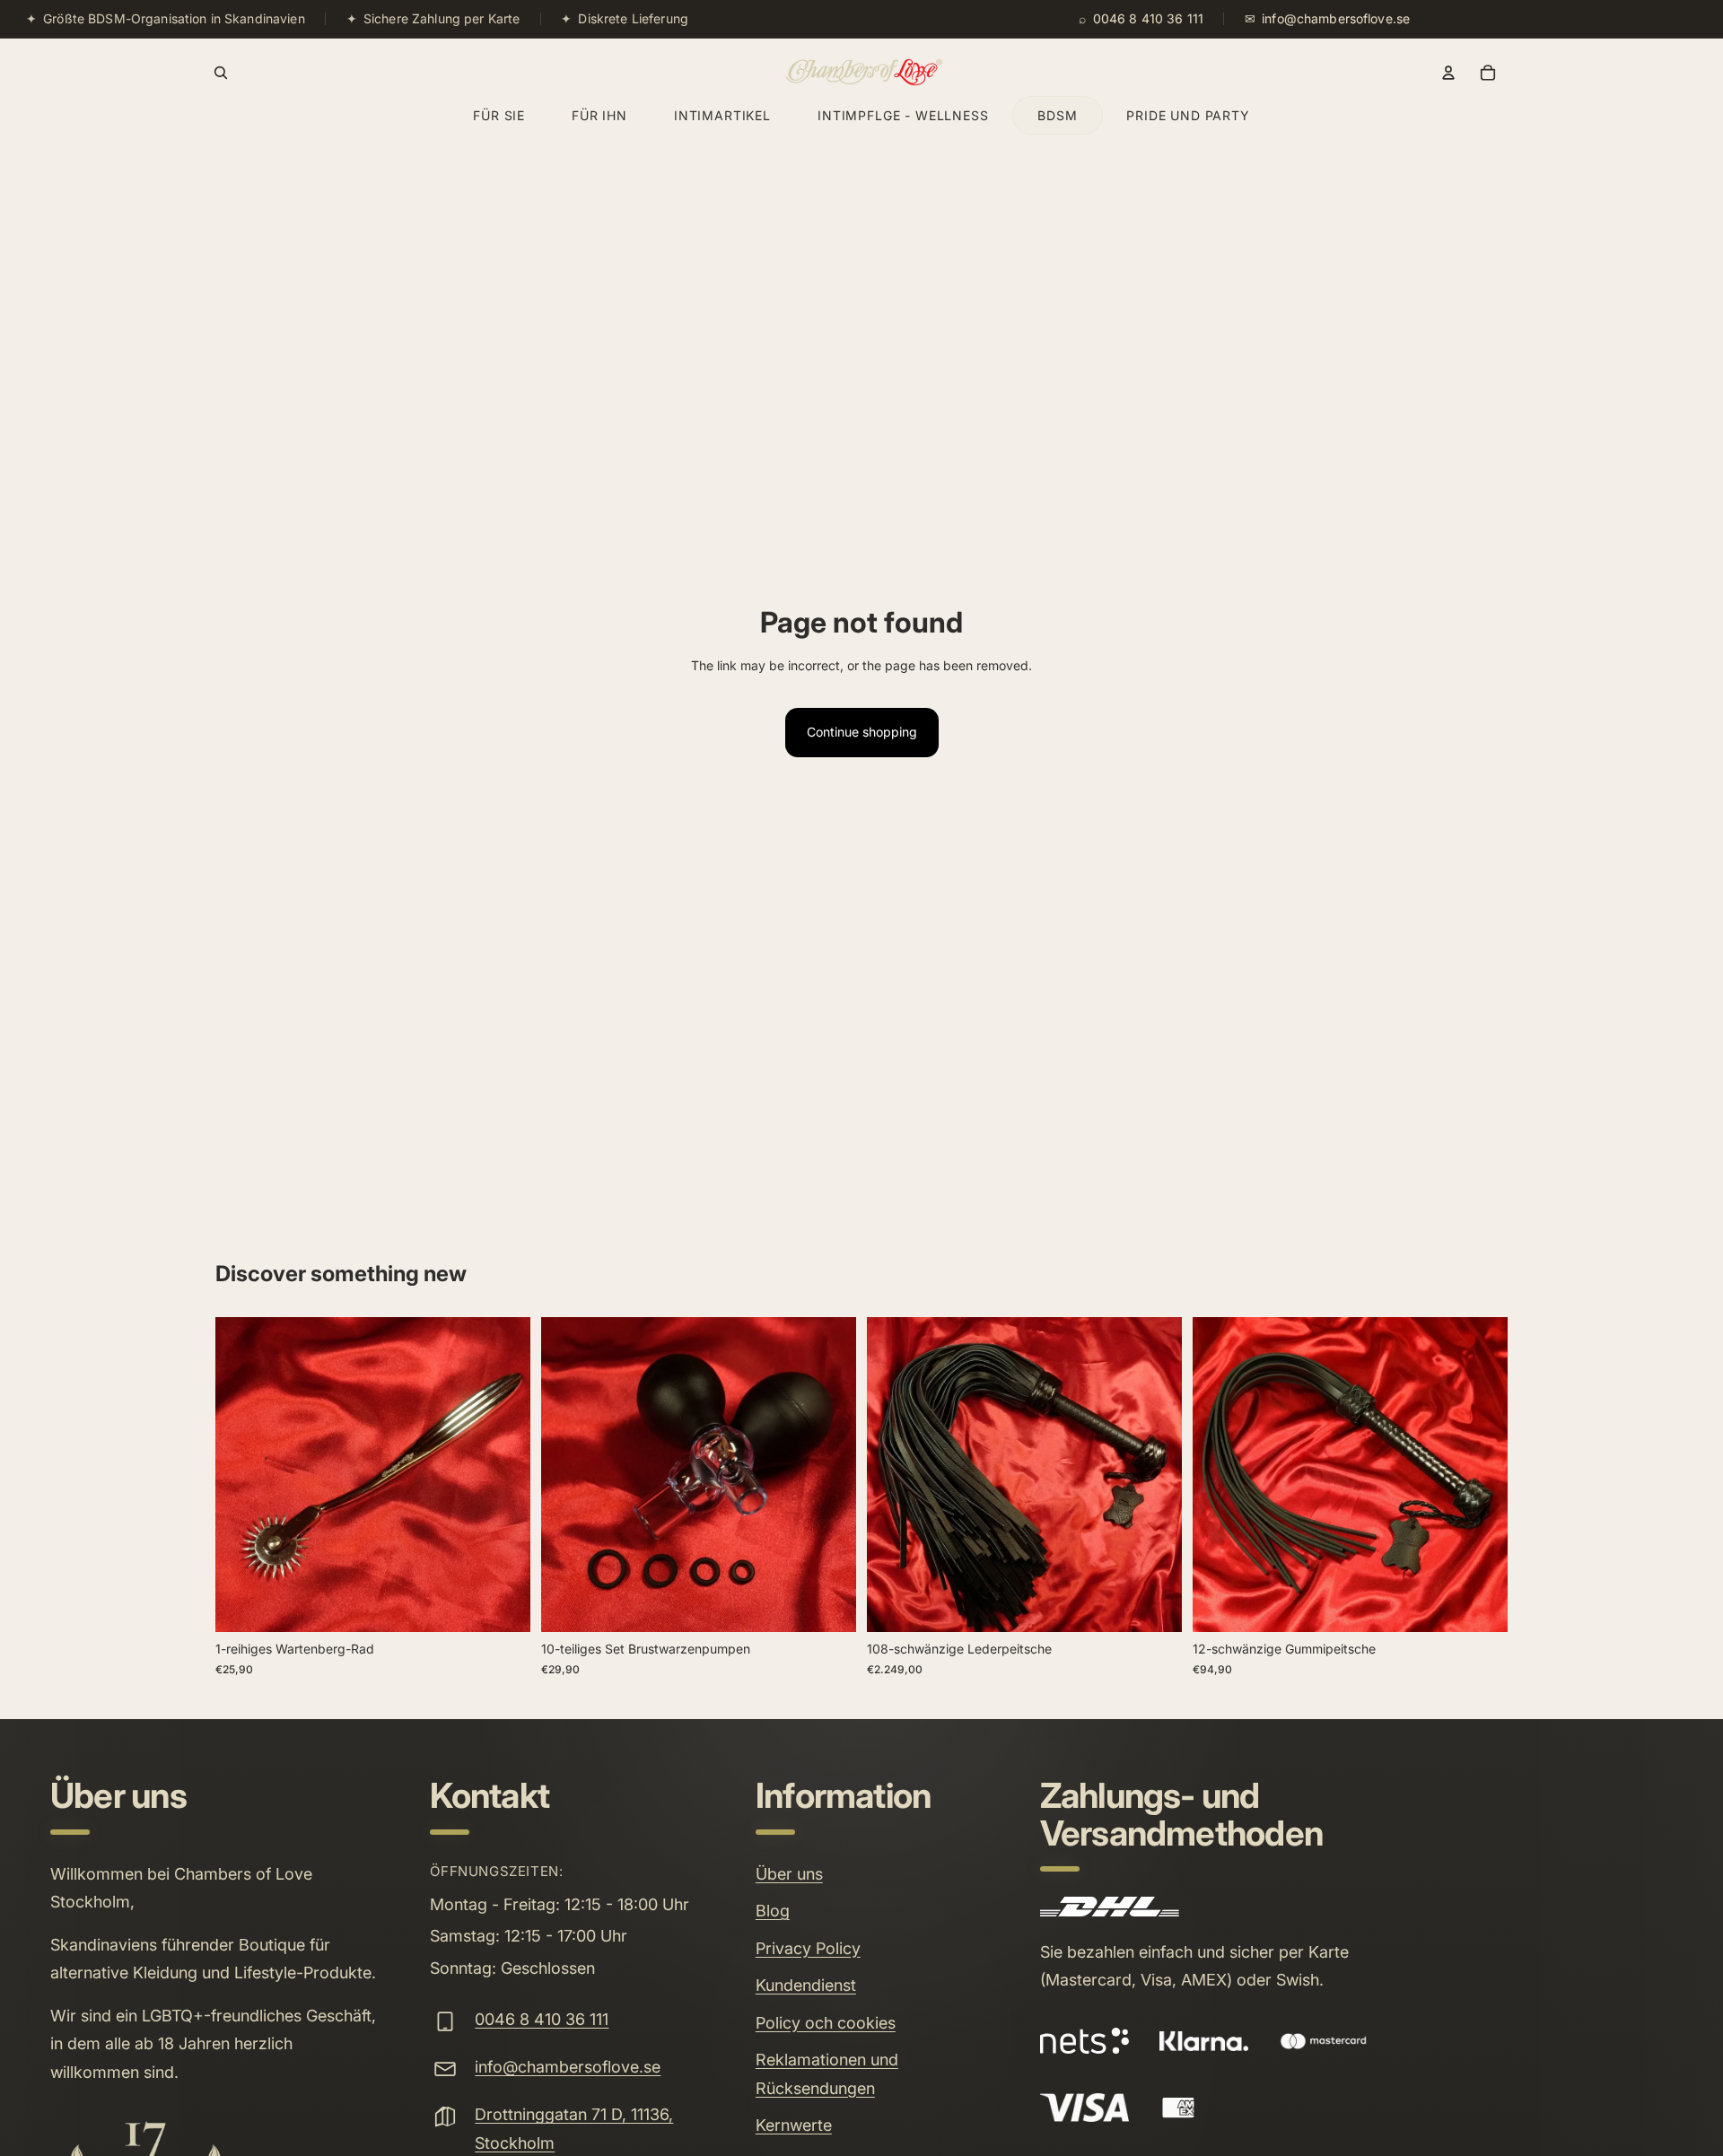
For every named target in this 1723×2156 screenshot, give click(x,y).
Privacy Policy (808, 1948)
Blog (773, 1911)
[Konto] (1448, 73)
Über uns (789, 1874)
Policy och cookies (826, 2023)
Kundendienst (806, 1985)
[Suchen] (221, 73)
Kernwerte (794, 2125)
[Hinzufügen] (503, 1605)
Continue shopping (862, 732)
